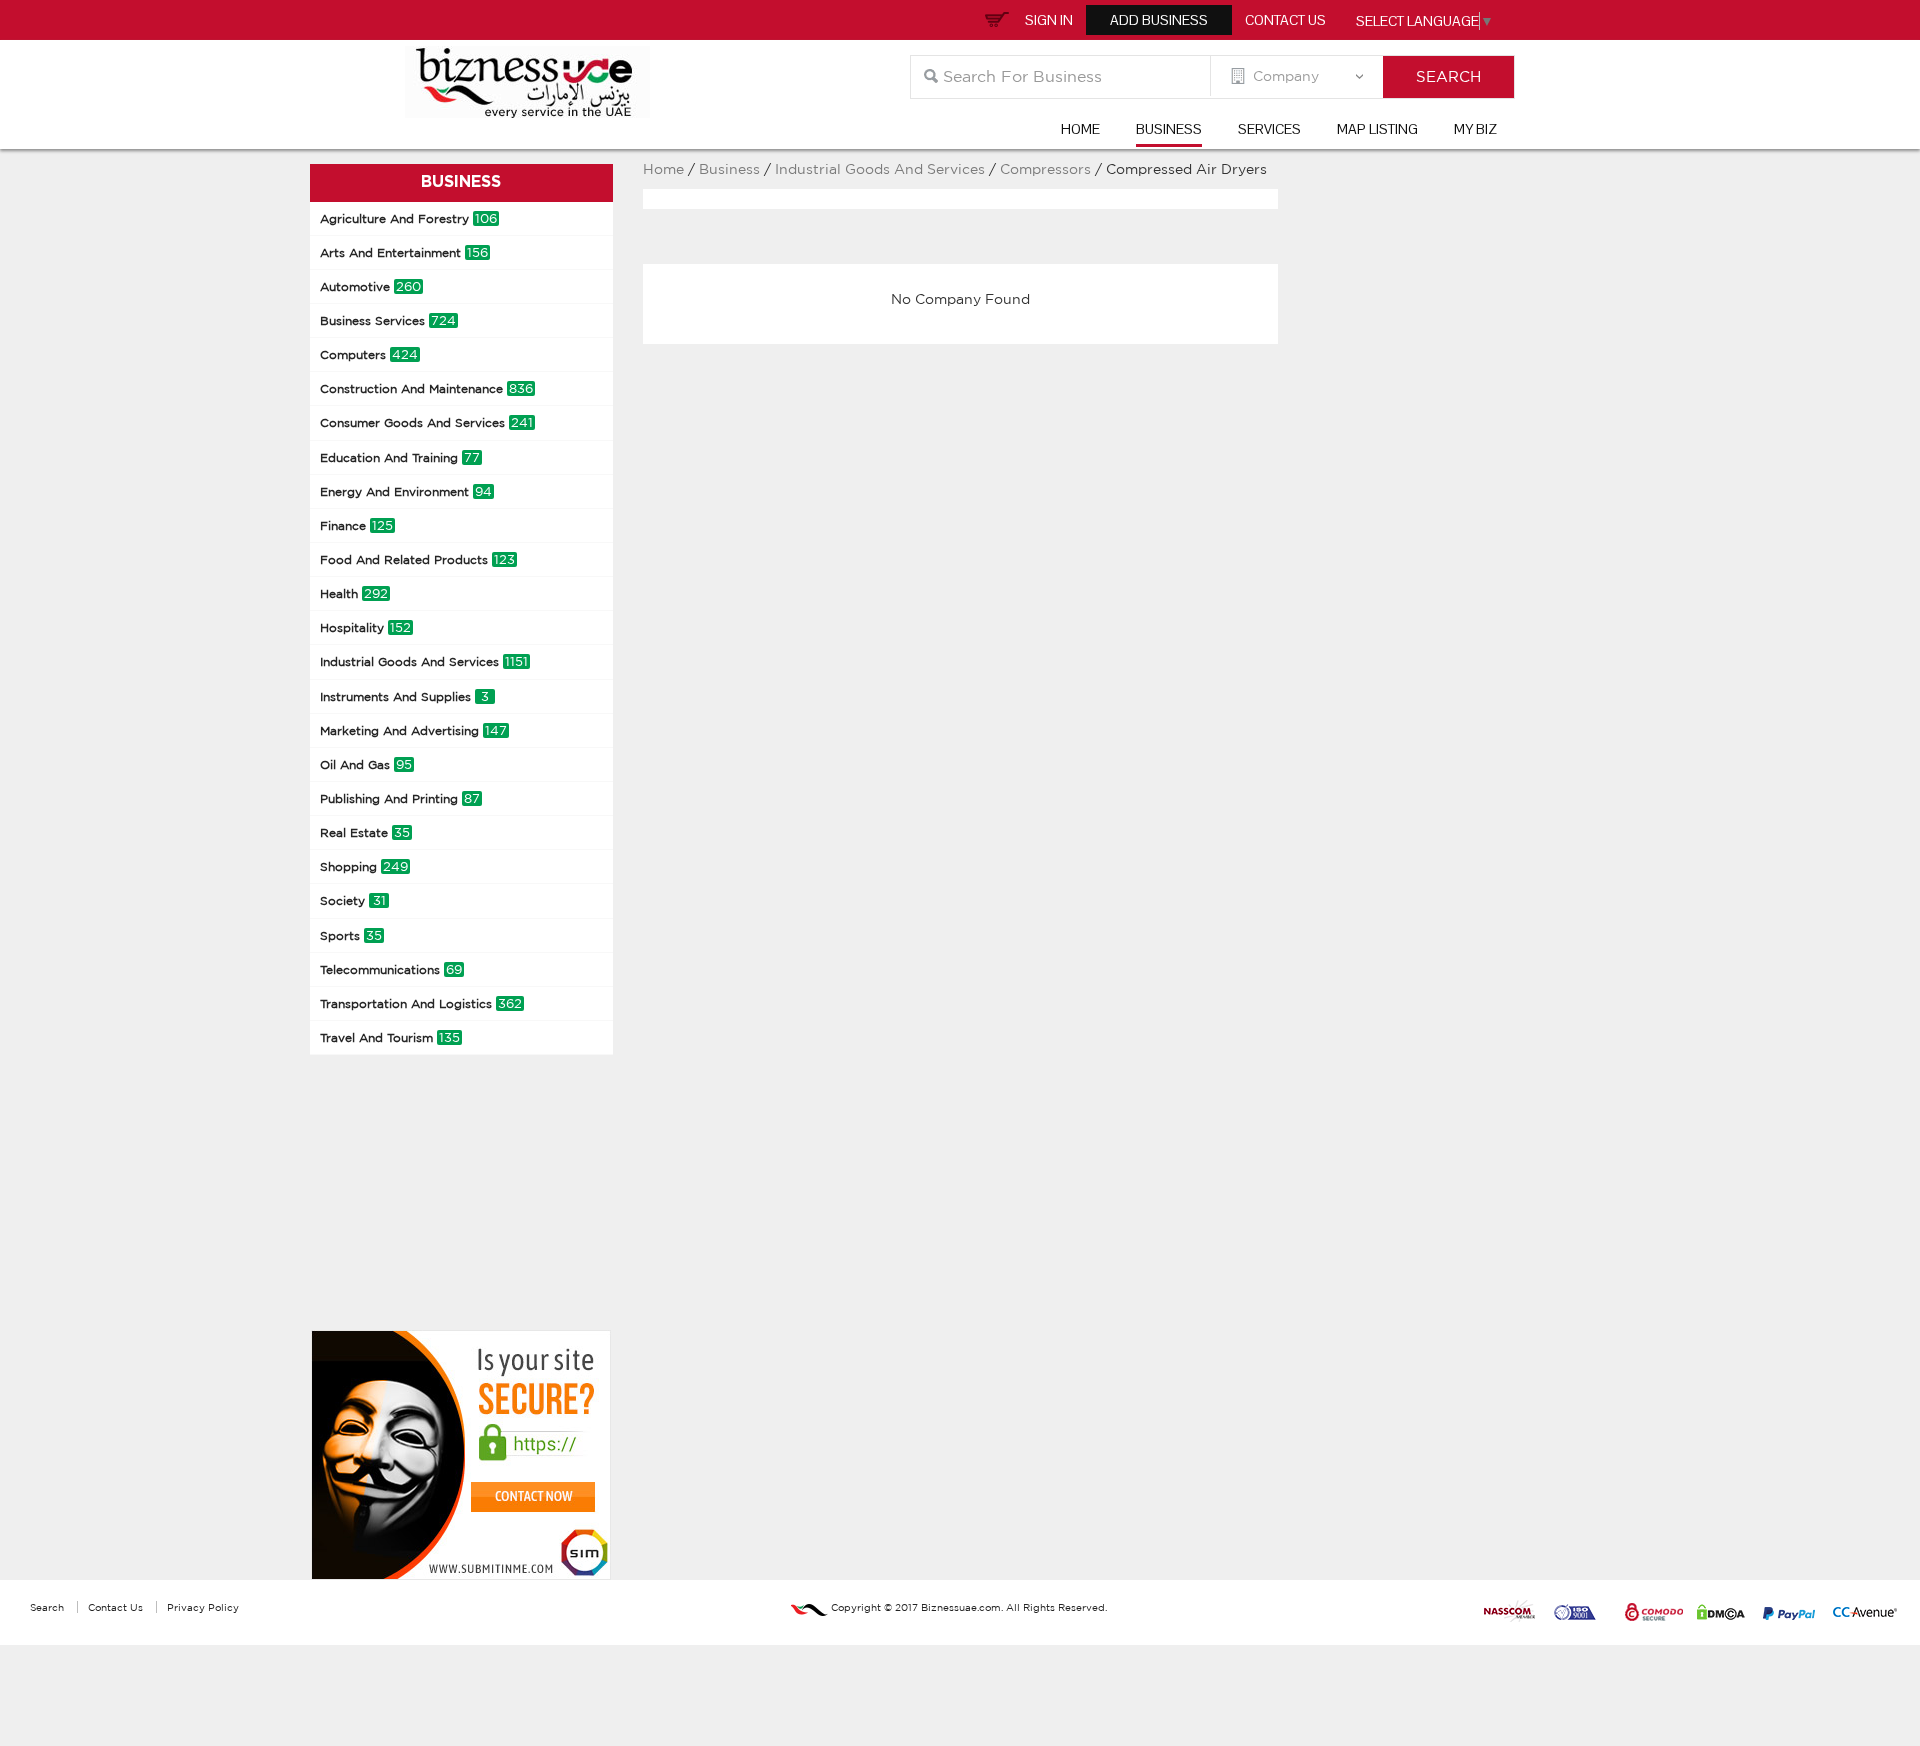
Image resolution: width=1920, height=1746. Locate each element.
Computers (369, 354)
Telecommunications (391, 969)
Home (1080, 129)
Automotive (370, 286)
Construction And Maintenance (426, 388)
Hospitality (365, 627)
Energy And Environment (406, 491)
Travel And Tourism (390, 1037)
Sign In (1049, 20)
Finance (356, 525)
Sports (351, 935)
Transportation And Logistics (421, 1003)
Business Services (388, 320)
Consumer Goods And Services (426, 422)
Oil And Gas (366, 764)
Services (1269, 129)
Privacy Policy (203, 1607)
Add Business (1159, 20)
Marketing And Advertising (413, 730)
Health (354, 593)
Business (1169, 129)
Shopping (364, 866)
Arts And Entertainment (404, 252)
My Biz (1475, 129)
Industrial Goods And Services (424, 661)
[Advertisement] (460, 1190)
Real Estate (365, 832)
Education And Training (400, 457)
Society (353, 900)
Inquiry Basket (994, 18)
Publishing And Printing (400, 798)
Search (47, 1607)
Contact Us (1285, 20)
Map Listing (1377, 129)
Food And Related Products (417, 559)
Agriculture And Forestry (408, 218)
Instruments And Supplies (404, 696)
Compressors (1047, 169)
